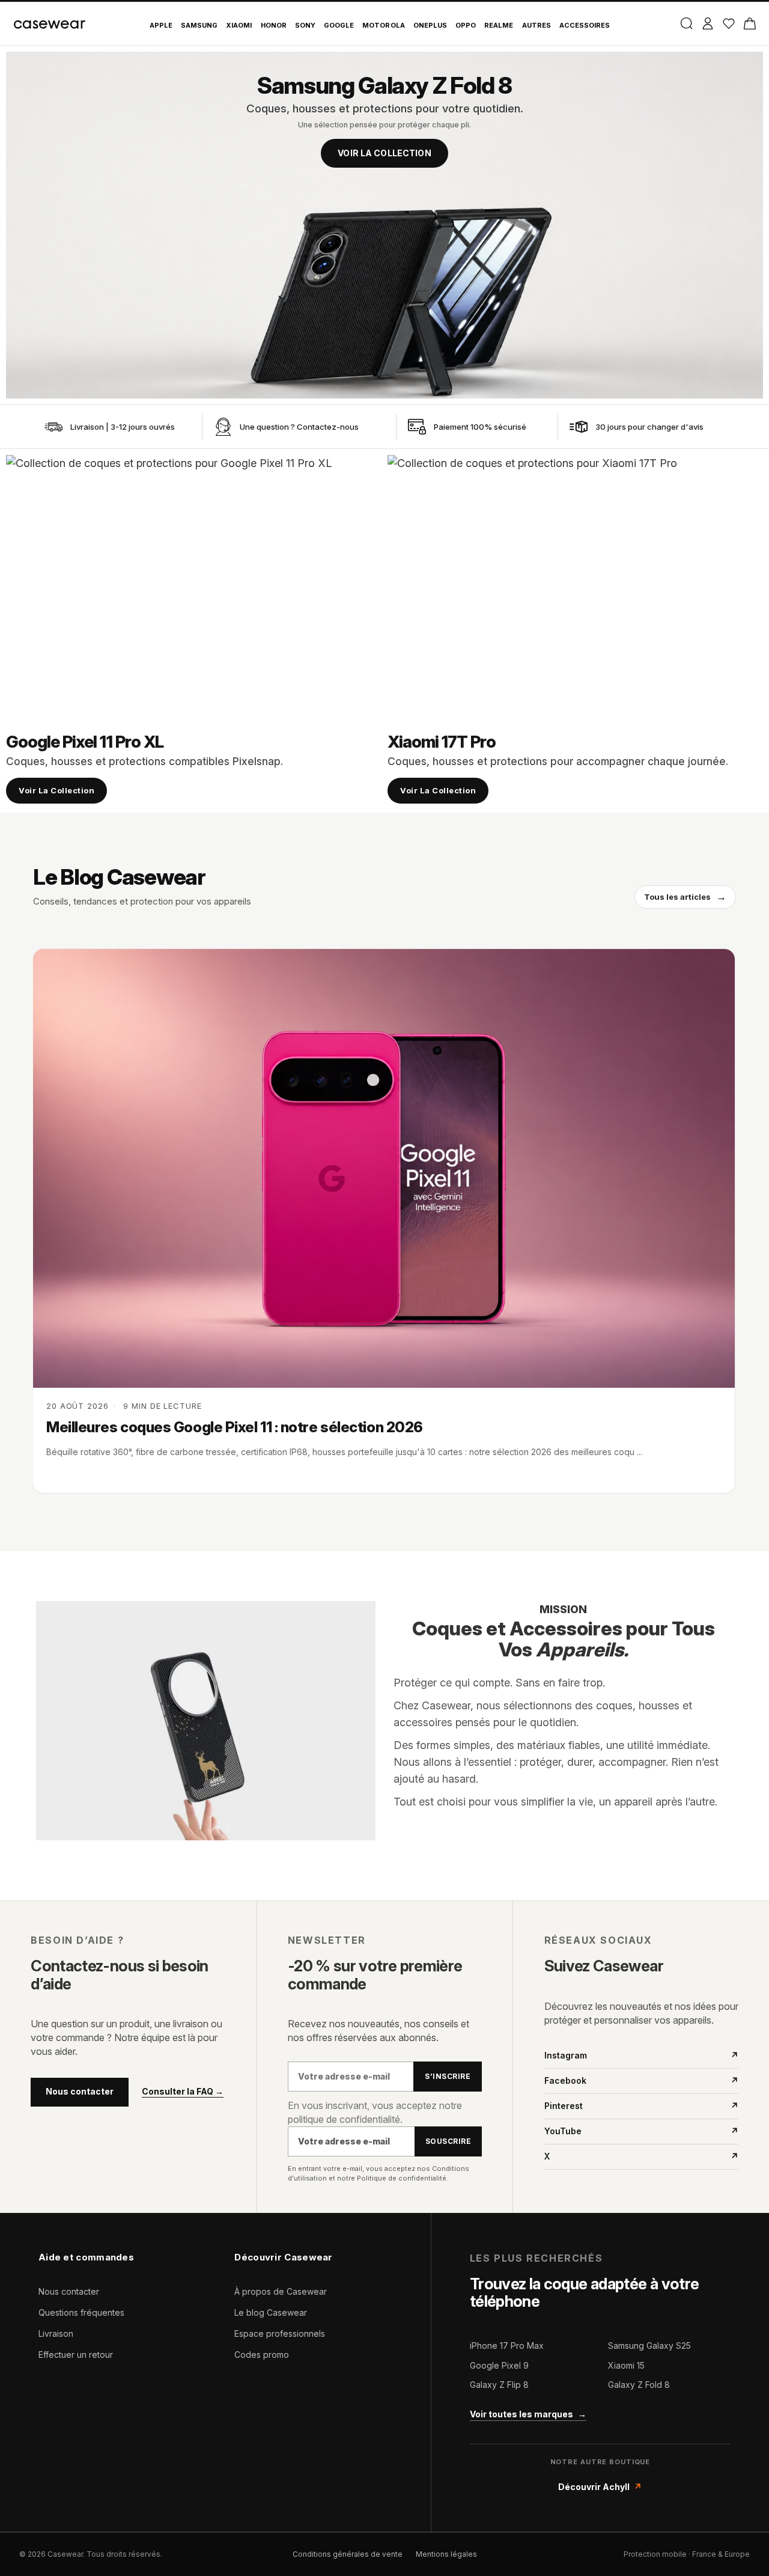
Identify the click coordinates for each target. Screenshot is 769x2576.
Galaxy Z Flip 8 (499, 2385)
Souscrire (448, 2141)
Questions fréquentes (81, 2312)
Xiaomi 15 (626, 2365)
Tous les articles (685, 897)
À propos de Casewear (281, 2291)
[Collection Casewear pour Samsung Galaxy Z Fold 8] (384, 225)
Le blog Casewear (271, 2312)
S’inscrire (448, 2076)
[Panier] (749, 23)
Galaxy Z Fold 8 (639, 2385)
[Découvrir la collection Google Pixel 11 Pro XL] (194, 587)
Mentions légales (446, 2554)
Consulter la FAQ (183, 2092)
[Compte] (707, 23)
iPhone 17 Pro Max (507, 2346)
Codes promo (262, 2355)
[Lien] (53, 427)
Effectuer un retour (76, 2355)
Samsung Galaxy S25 (649, 2346)
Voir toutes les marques (528, 2414)
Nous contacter (80, 2091)
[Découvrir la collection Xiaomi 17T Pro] (575, 587)
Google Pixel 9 (499, 2365)
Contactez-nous (328, 427)
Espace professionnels (280, 2333)
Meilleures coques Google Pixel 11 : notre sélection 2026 (235, 1427)
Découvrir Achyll (600, 2487)
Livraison (56, 2333)
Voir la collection (384, 153)
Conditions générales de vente (348, 2554)
